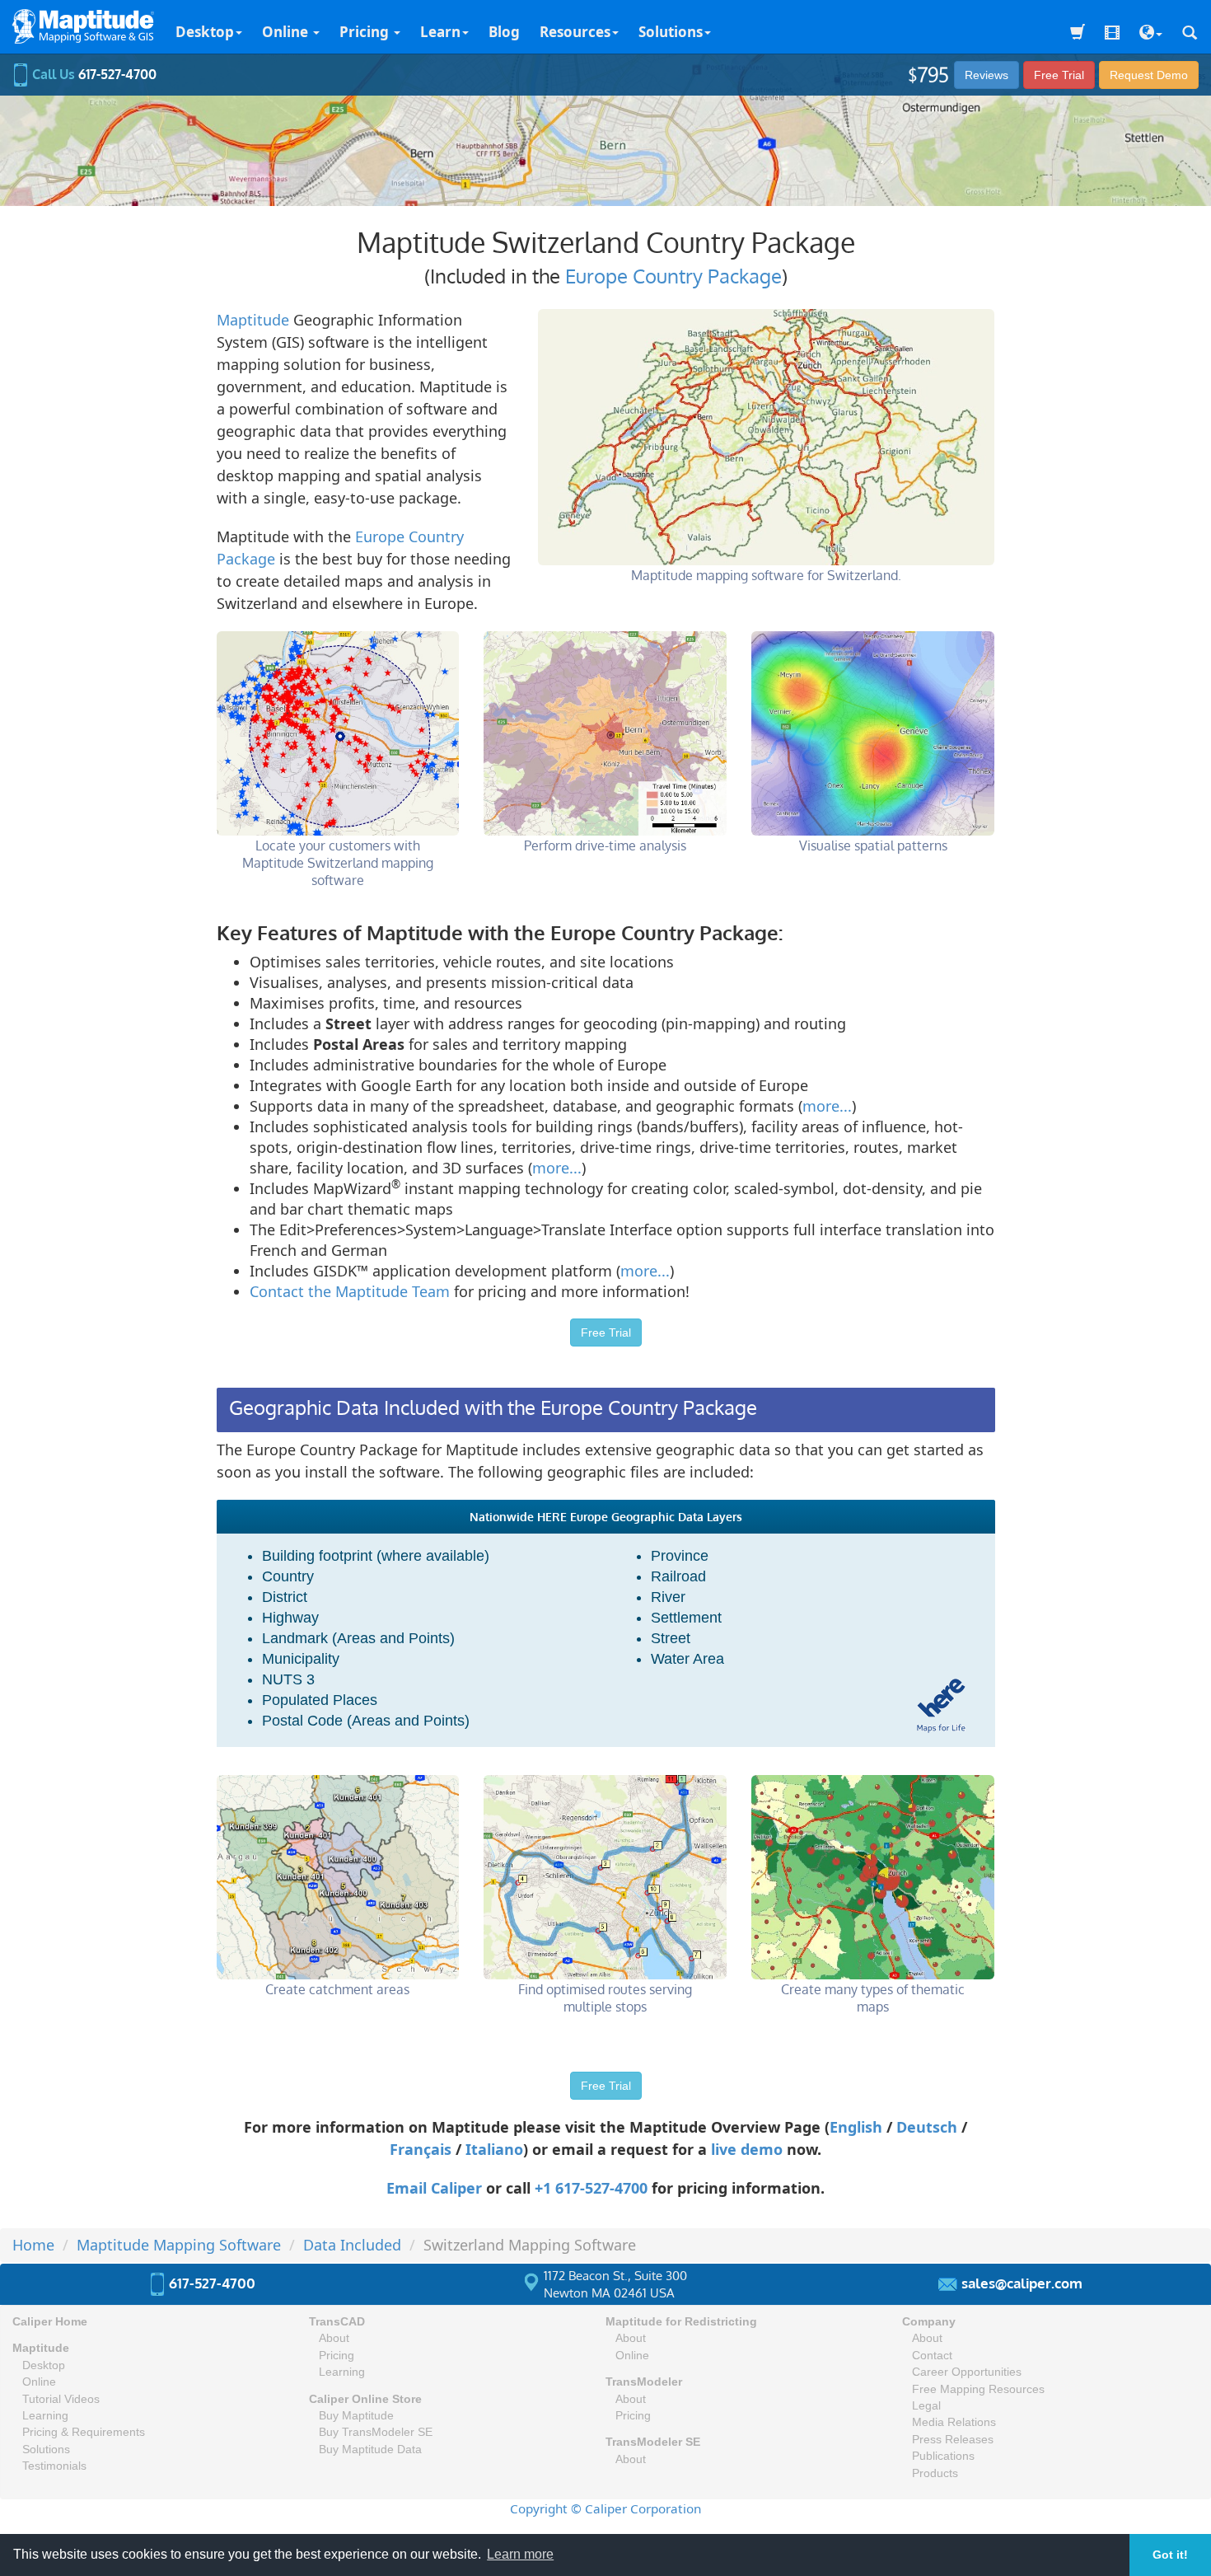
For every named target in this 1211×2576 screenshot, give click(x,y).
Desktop (205, 32)
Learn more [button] (520, 2554)
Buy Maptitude (356, 2416)
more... (827, 1106)
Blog (504, 32)
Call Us (93, 74)
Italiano (494, 2149)
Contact (932, 2356)
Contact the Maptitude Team (350, 1291)
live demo (747, 2149)
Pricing (366, 32)
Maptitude (253, 320)
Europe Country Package (673, 276)
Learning (45, 2416)
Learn (440, 32)
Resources (575, 32)
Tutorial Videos (61, 2399)
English (856, 2127)
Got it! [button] (1170, 2555)
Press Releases (953, 2440)
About (334, 2338)
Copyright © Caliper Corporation (605, 2508)
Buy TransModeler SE (376, 2432)
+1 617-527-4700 (591, 2188)
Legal (926, 2406)
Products (935, 2473)
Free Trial (1059, 75)
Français (421, 2149)
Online (287, 32)
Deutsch (927, 2127)
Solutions (671, 32)
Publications (943, 2456)
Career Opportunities (967, 2372)
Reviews (987, 75)
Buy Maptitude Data (370, 2450)
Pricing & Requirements (84, 2432)
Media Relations (954, 2422)
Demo (1149, 75)
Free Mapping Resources (978, 2389)
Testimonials (54, 2466)
